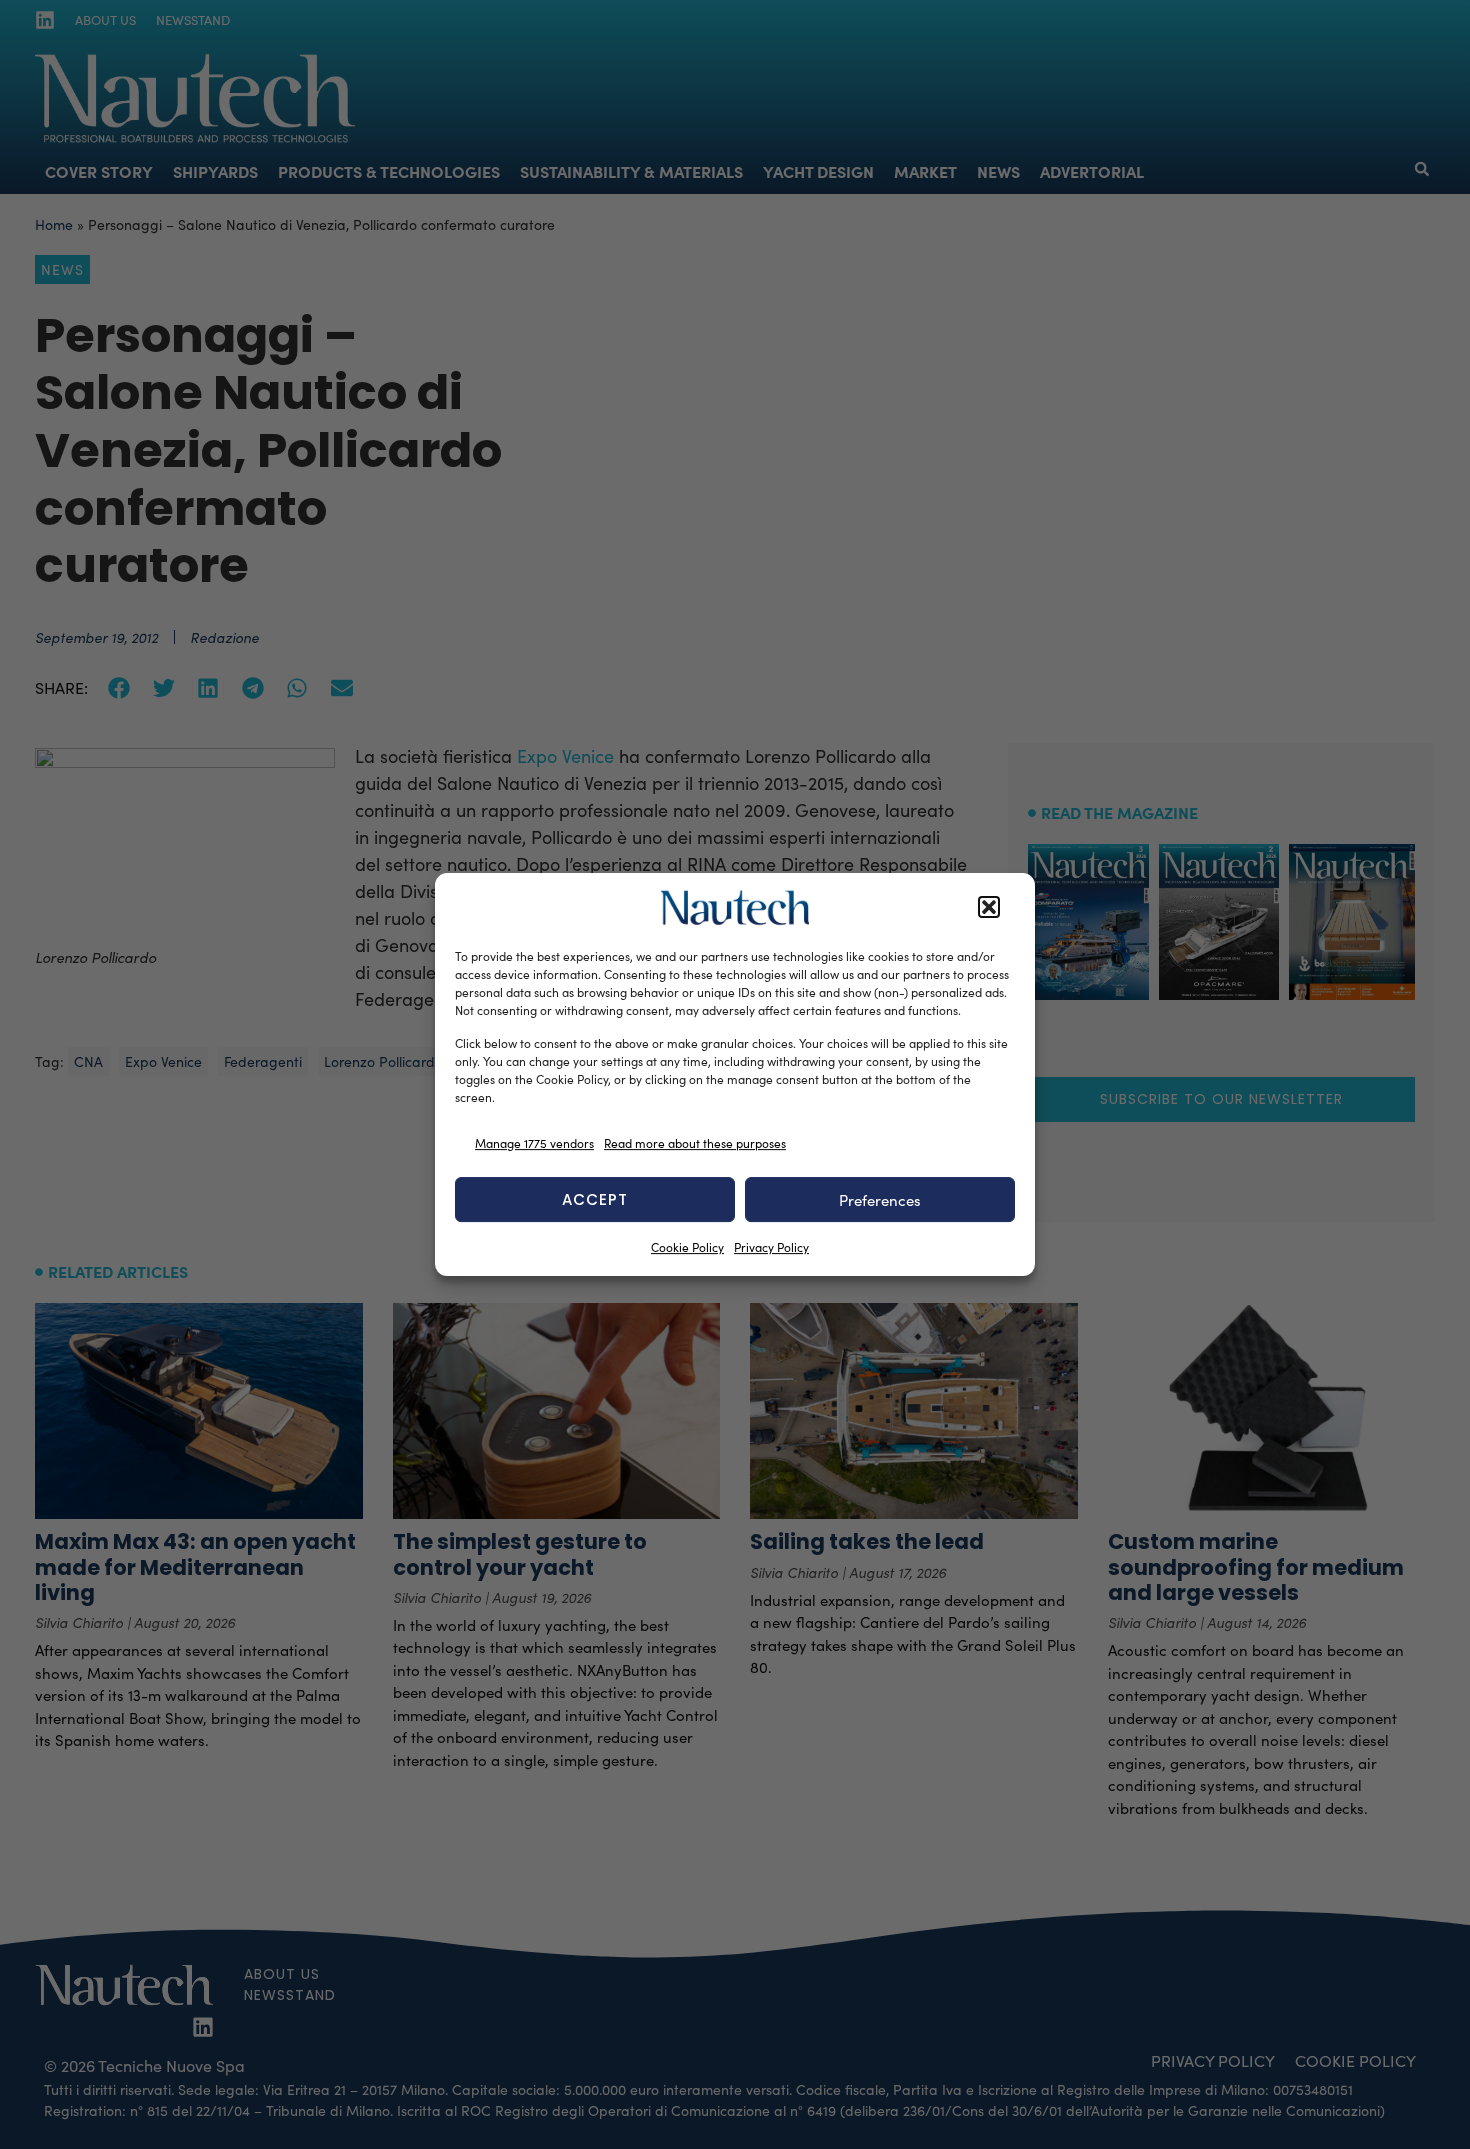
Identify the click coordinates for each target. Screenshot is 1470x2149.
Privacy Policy (771, 1247)
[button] (989, 908)
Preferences (880, 1200)
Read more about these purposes (695, 1143)
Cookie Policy (687, 1247)
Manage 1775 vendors (534, 1143)
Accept (595, 1199)
